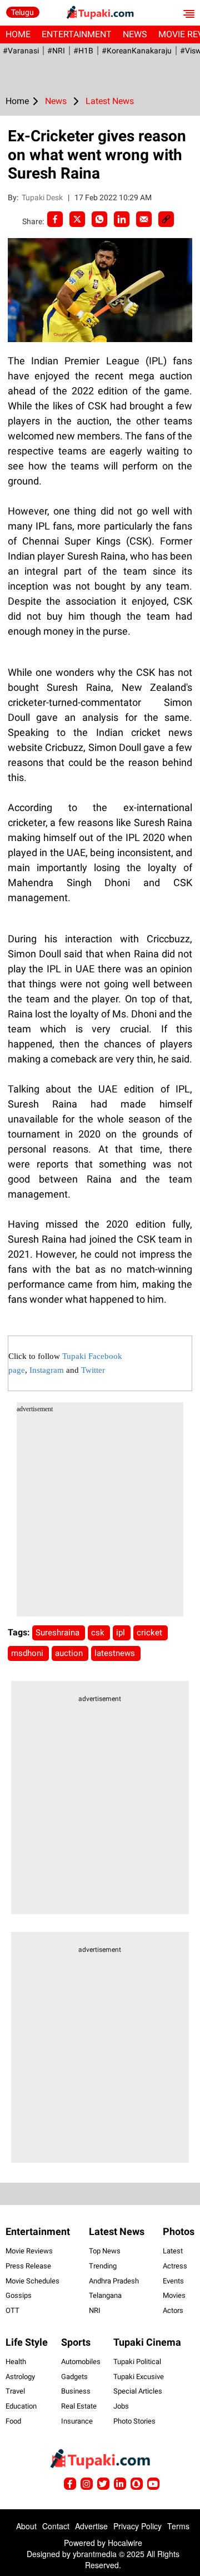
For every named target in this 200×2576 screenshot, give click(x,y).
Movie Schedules (32, 2281)
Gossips (19, 2295)
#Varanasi (21, 51)
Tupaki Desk (43, 197)
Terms (178, 2526)
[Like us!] (70, 2484)
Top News (105, 2251)
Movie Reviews (29, 2251)
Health (16, 2362)
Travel (15, 2391)
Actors (173, 2310)
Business (76, 2391)
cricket (151, 1633)
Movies (174, 2295)
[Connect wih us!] (120, 2484)
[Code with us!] (137, 2484)
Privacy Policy (137, 2526)
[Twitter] (77, 219)
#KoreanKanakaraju (137, 51)
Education (21, 2406)
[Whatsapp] (99, 219)
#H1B (83, 51)
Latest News (117, 2231)
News (135, 34)
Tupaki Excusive (139, 2377)
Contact (56, 2526)
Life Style (27, 2342)
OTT (12, 2310)
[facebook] (55, 219)
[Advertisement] (100, 1516)
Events (173, 2281)
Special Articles (138, 2391)
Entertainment (77, 34)
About (26, 2526)
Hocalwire (125, 2543)
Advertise (91, 2526)
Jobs (121, 2406)
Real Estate (79, 2406)
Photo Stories (134, 2421)
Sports (76, 2342)
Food (13, 2421)
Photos (179, 2231)
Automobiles (81, 2362)
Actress (175, 2266)
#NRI (56, 51)
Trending (103, 2266)
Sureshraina (59, 1633)
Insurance (77, 2421)
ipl (122, 1633)
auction (70, 1653)
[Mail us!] (153, 2484)
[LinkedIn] (122, 219)
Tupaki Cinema (147, 2342)
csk (99, 1633)
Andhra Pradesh (114, 2281)
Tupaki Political (137, 2362)
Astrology (20, 2377)
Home (18, 34)
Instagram (47, 1370)
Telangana (105, 2295)
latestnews (116, 1653)
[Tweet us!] (87, 2484)
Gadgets (74, 2377)
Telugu (22, 12)
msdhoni (28, 1653)
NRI (95, 2310)
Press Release (28, 2266)
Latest (173, 2251)
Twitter (93, 1370)
